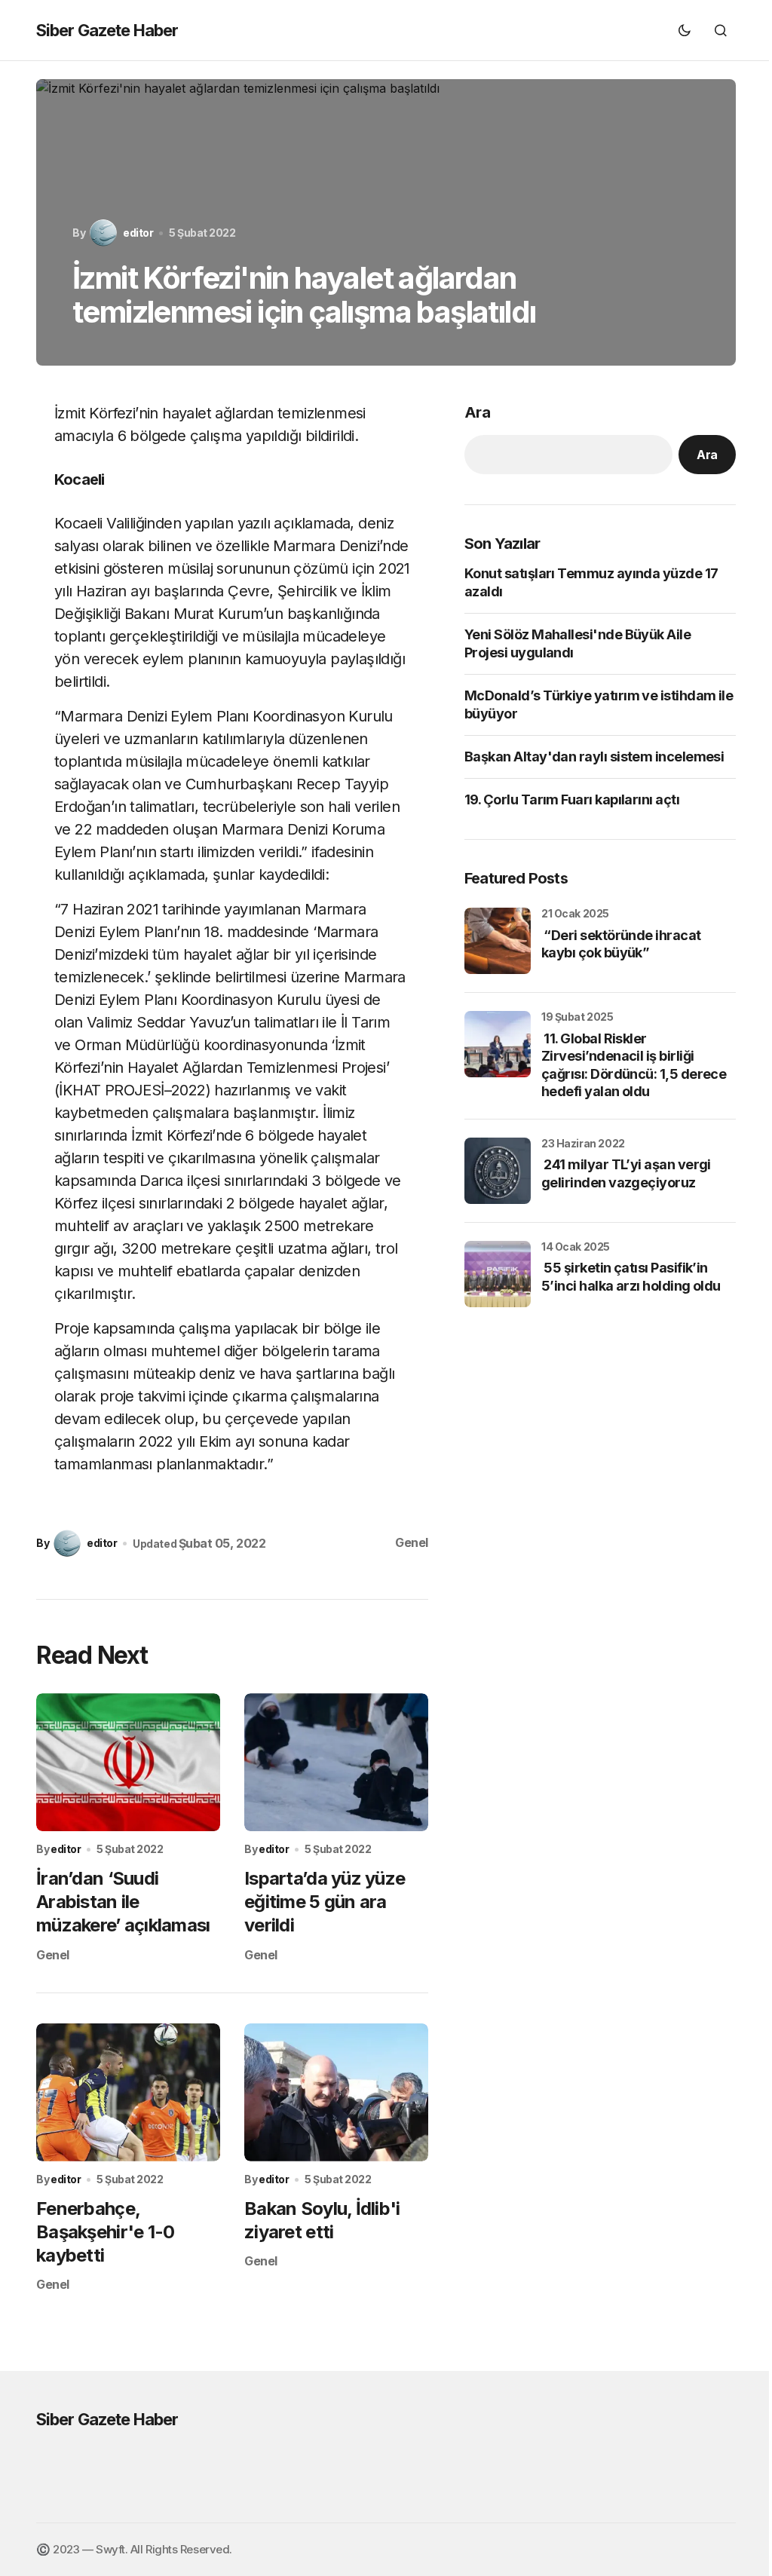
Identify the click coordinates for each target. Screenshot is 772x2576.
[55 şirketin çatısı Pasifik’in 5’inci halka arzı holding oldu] (498, 1274)
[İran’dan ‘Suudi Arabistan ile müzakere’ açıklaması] (128, 1762)
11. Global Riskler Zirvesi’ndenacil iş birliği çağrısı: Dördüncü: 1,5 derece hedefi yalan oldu (634, 1065)
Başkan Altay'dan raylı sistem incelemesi (594, 757)
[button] (685, 30)
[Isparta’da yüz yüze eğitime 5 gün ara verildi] (336, 1762)
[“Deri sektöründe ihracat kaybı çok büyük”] (498, 941)
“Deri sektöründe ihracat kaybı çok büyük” (621, 944)
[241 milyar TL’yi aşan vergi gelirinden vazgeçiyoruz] (498, 1171)
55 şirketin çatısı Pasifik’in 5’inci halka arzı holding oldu (631, 1276)
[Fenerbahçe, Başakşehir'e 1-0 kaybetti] (128, 2092)
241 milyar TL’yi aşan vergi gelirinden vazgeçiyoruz (626, 1173)
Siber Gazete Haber (107, 30)
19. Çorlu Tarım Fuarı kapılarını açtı (572, 799)
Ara (477, 412)
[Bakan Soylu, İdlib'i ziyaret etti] (336, 2092)
